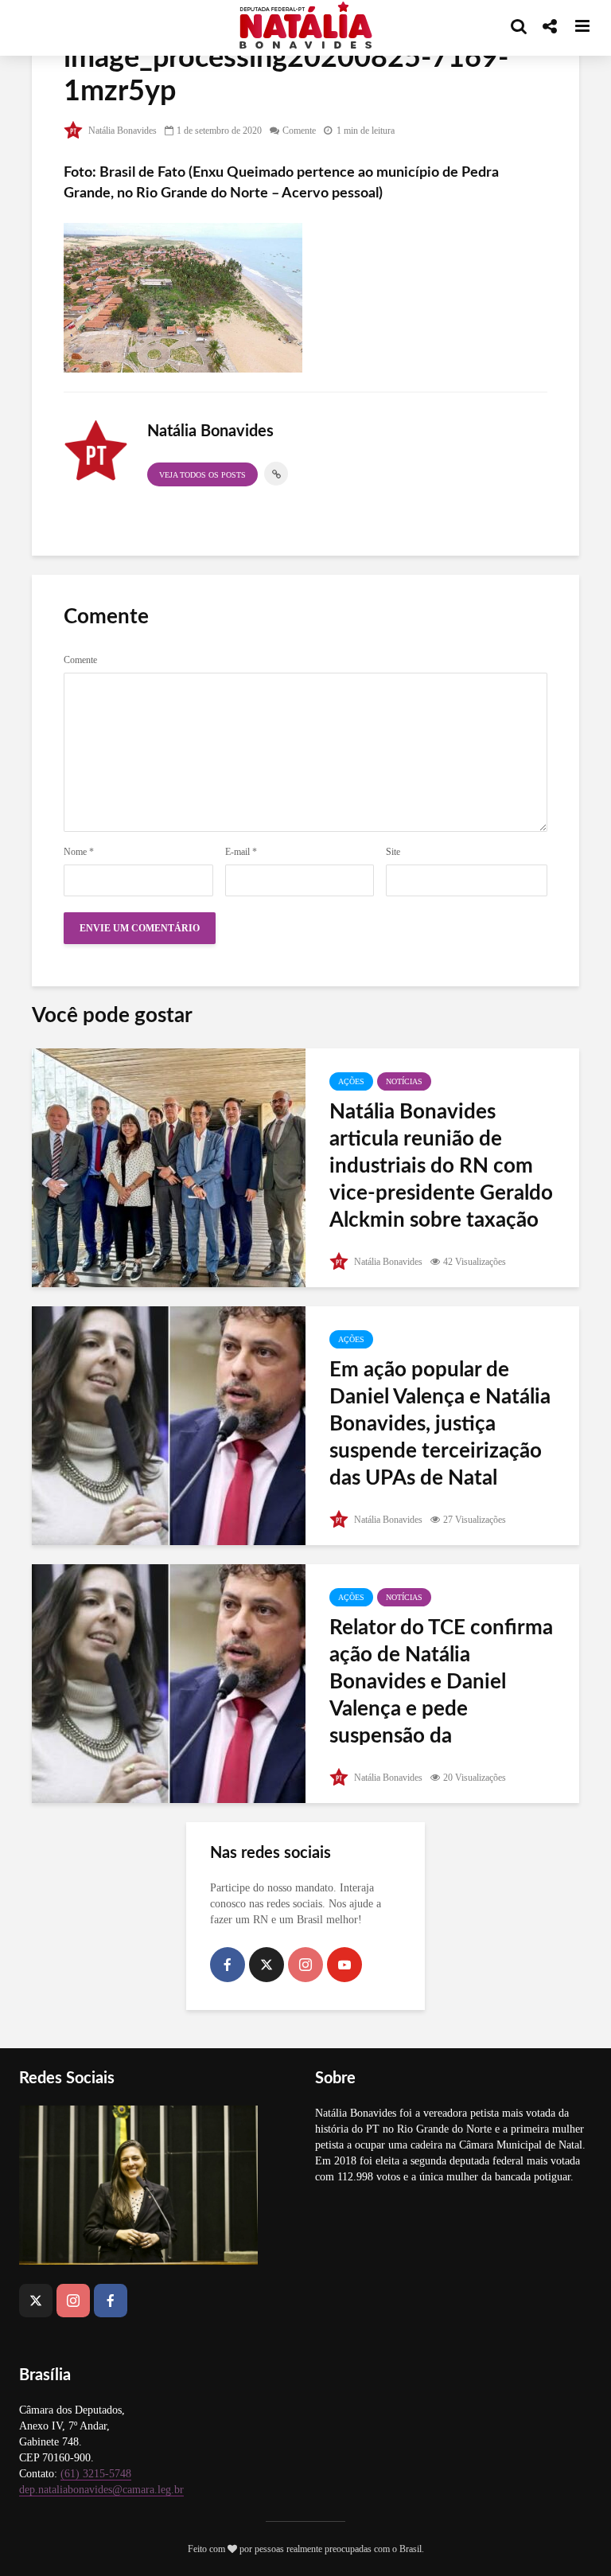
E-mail (241, 852)
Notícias (404, 1081)
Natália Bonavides (121, 131)
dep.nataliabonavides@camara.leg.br (101, 2490)
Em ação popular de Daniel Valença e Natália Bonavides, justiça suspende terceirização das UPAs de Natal (440, 1424)
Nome (79, 852)
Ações (351, 1081)
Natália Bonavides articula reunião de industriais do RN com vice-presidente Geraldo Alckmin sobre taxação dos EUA (441, 1180)
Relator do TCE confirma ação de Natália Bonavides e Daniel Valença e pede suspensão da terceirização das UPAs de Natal (441, 1709)
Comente (299, 131)
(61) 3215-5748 (96, 2474)
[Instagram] (305, 1965)
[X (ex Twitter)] (267, 1965)
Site (393, 852)
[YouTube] (344, 1965)
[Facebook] (228, 1965)
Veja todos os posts (202, 475)
